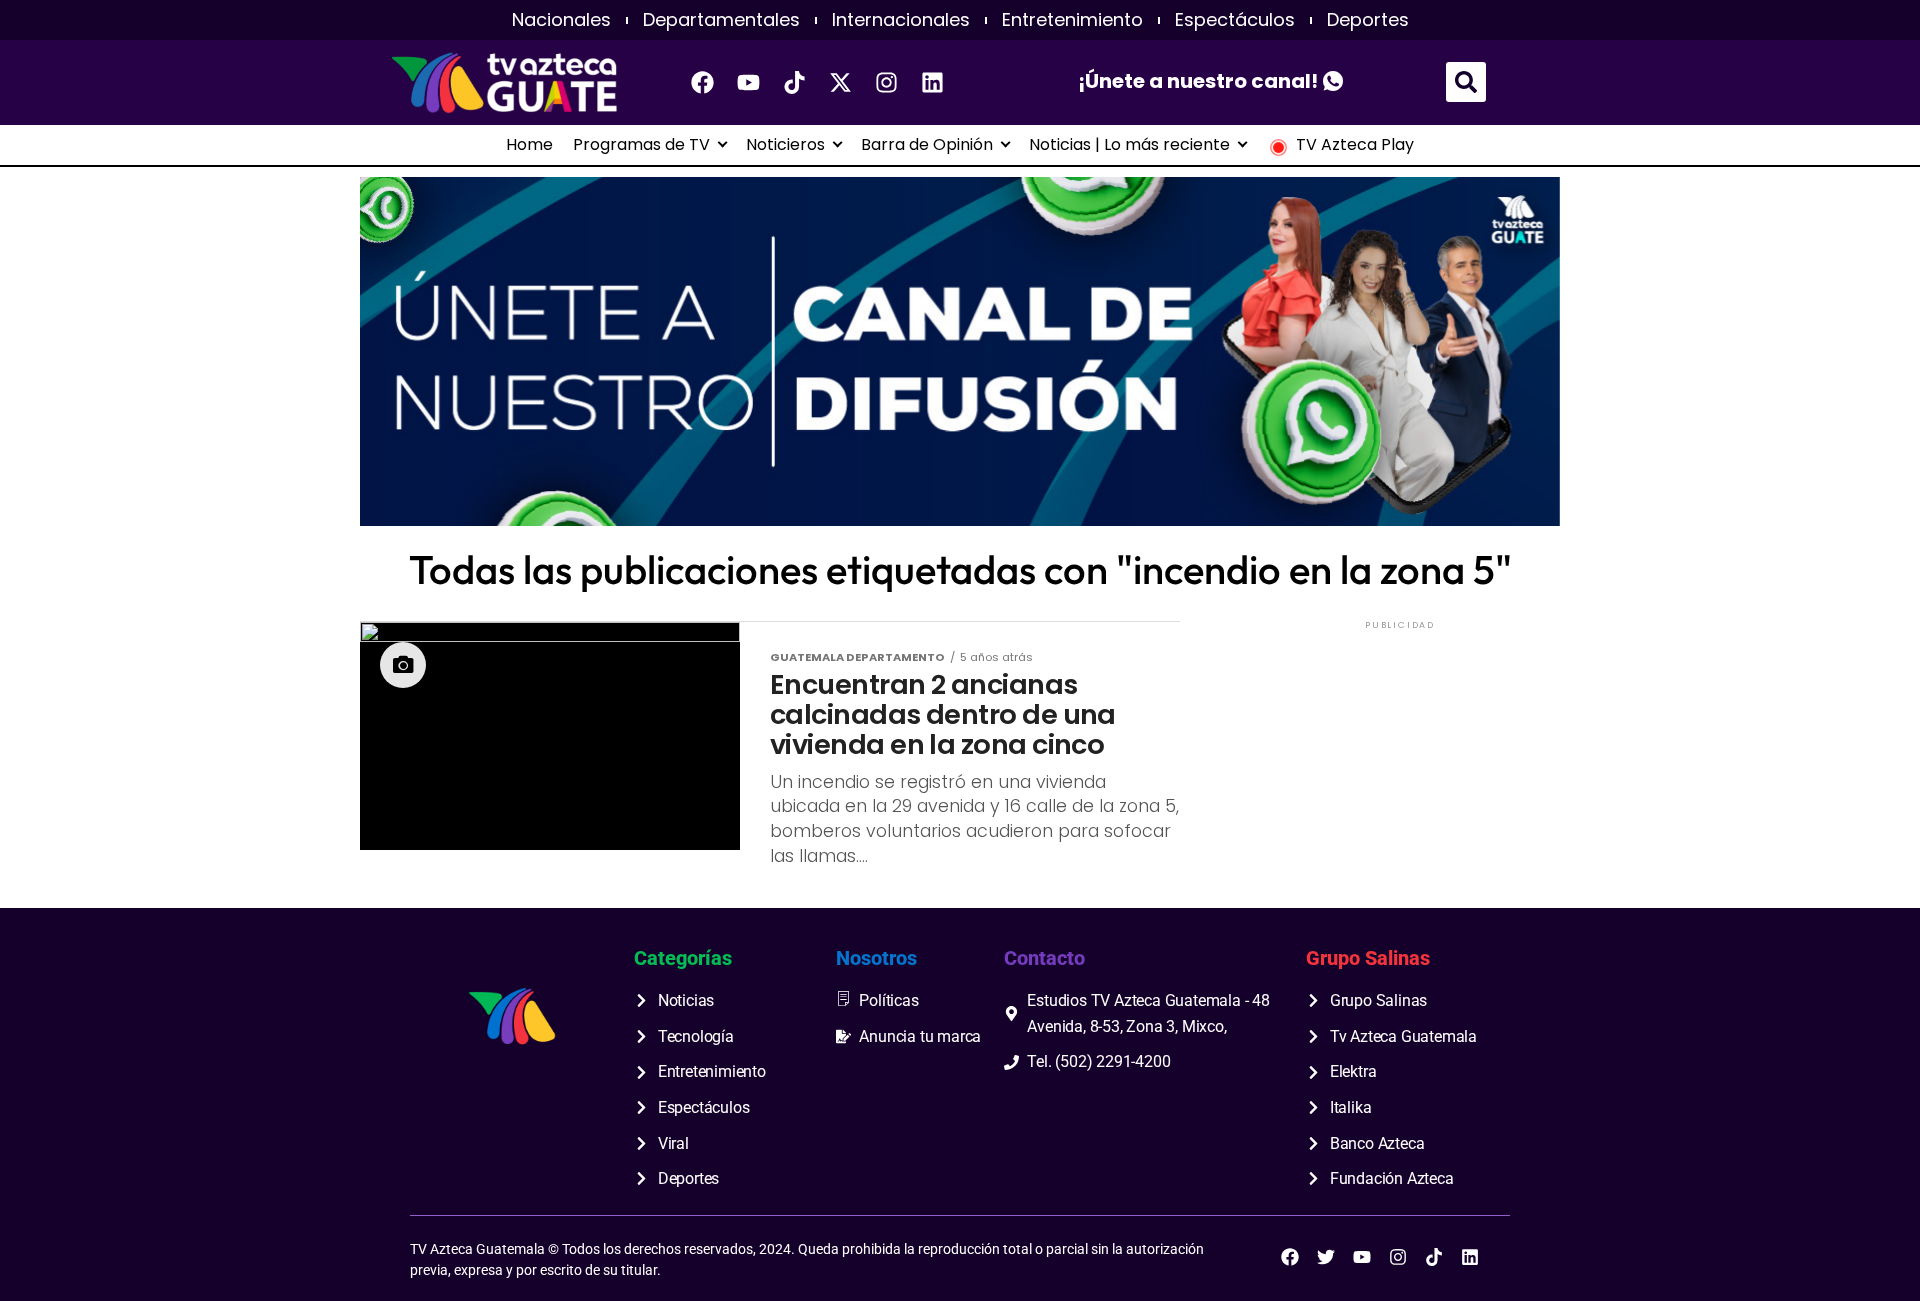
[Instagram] (887, 82)
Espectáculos (1235, 20)
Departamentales (721, 20)
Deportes (1368, 20)
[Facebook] (703, 82)
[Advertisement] (1400, 759)
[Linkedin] (933, 82)
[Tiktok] (795, 82)
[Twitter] (1326, 1257)
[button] (1466, 82)
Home (529, 145)
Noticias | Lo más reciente (1129, 145)
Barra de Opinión (927, 145)
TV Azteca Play (1355, 145)
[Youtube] (749, 82)
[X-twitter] (841, 82)
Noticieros (785, 145)
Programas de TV (641, 145)
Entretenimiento (1072, 20)
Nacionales (561, 20)
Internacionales (901, 20)
